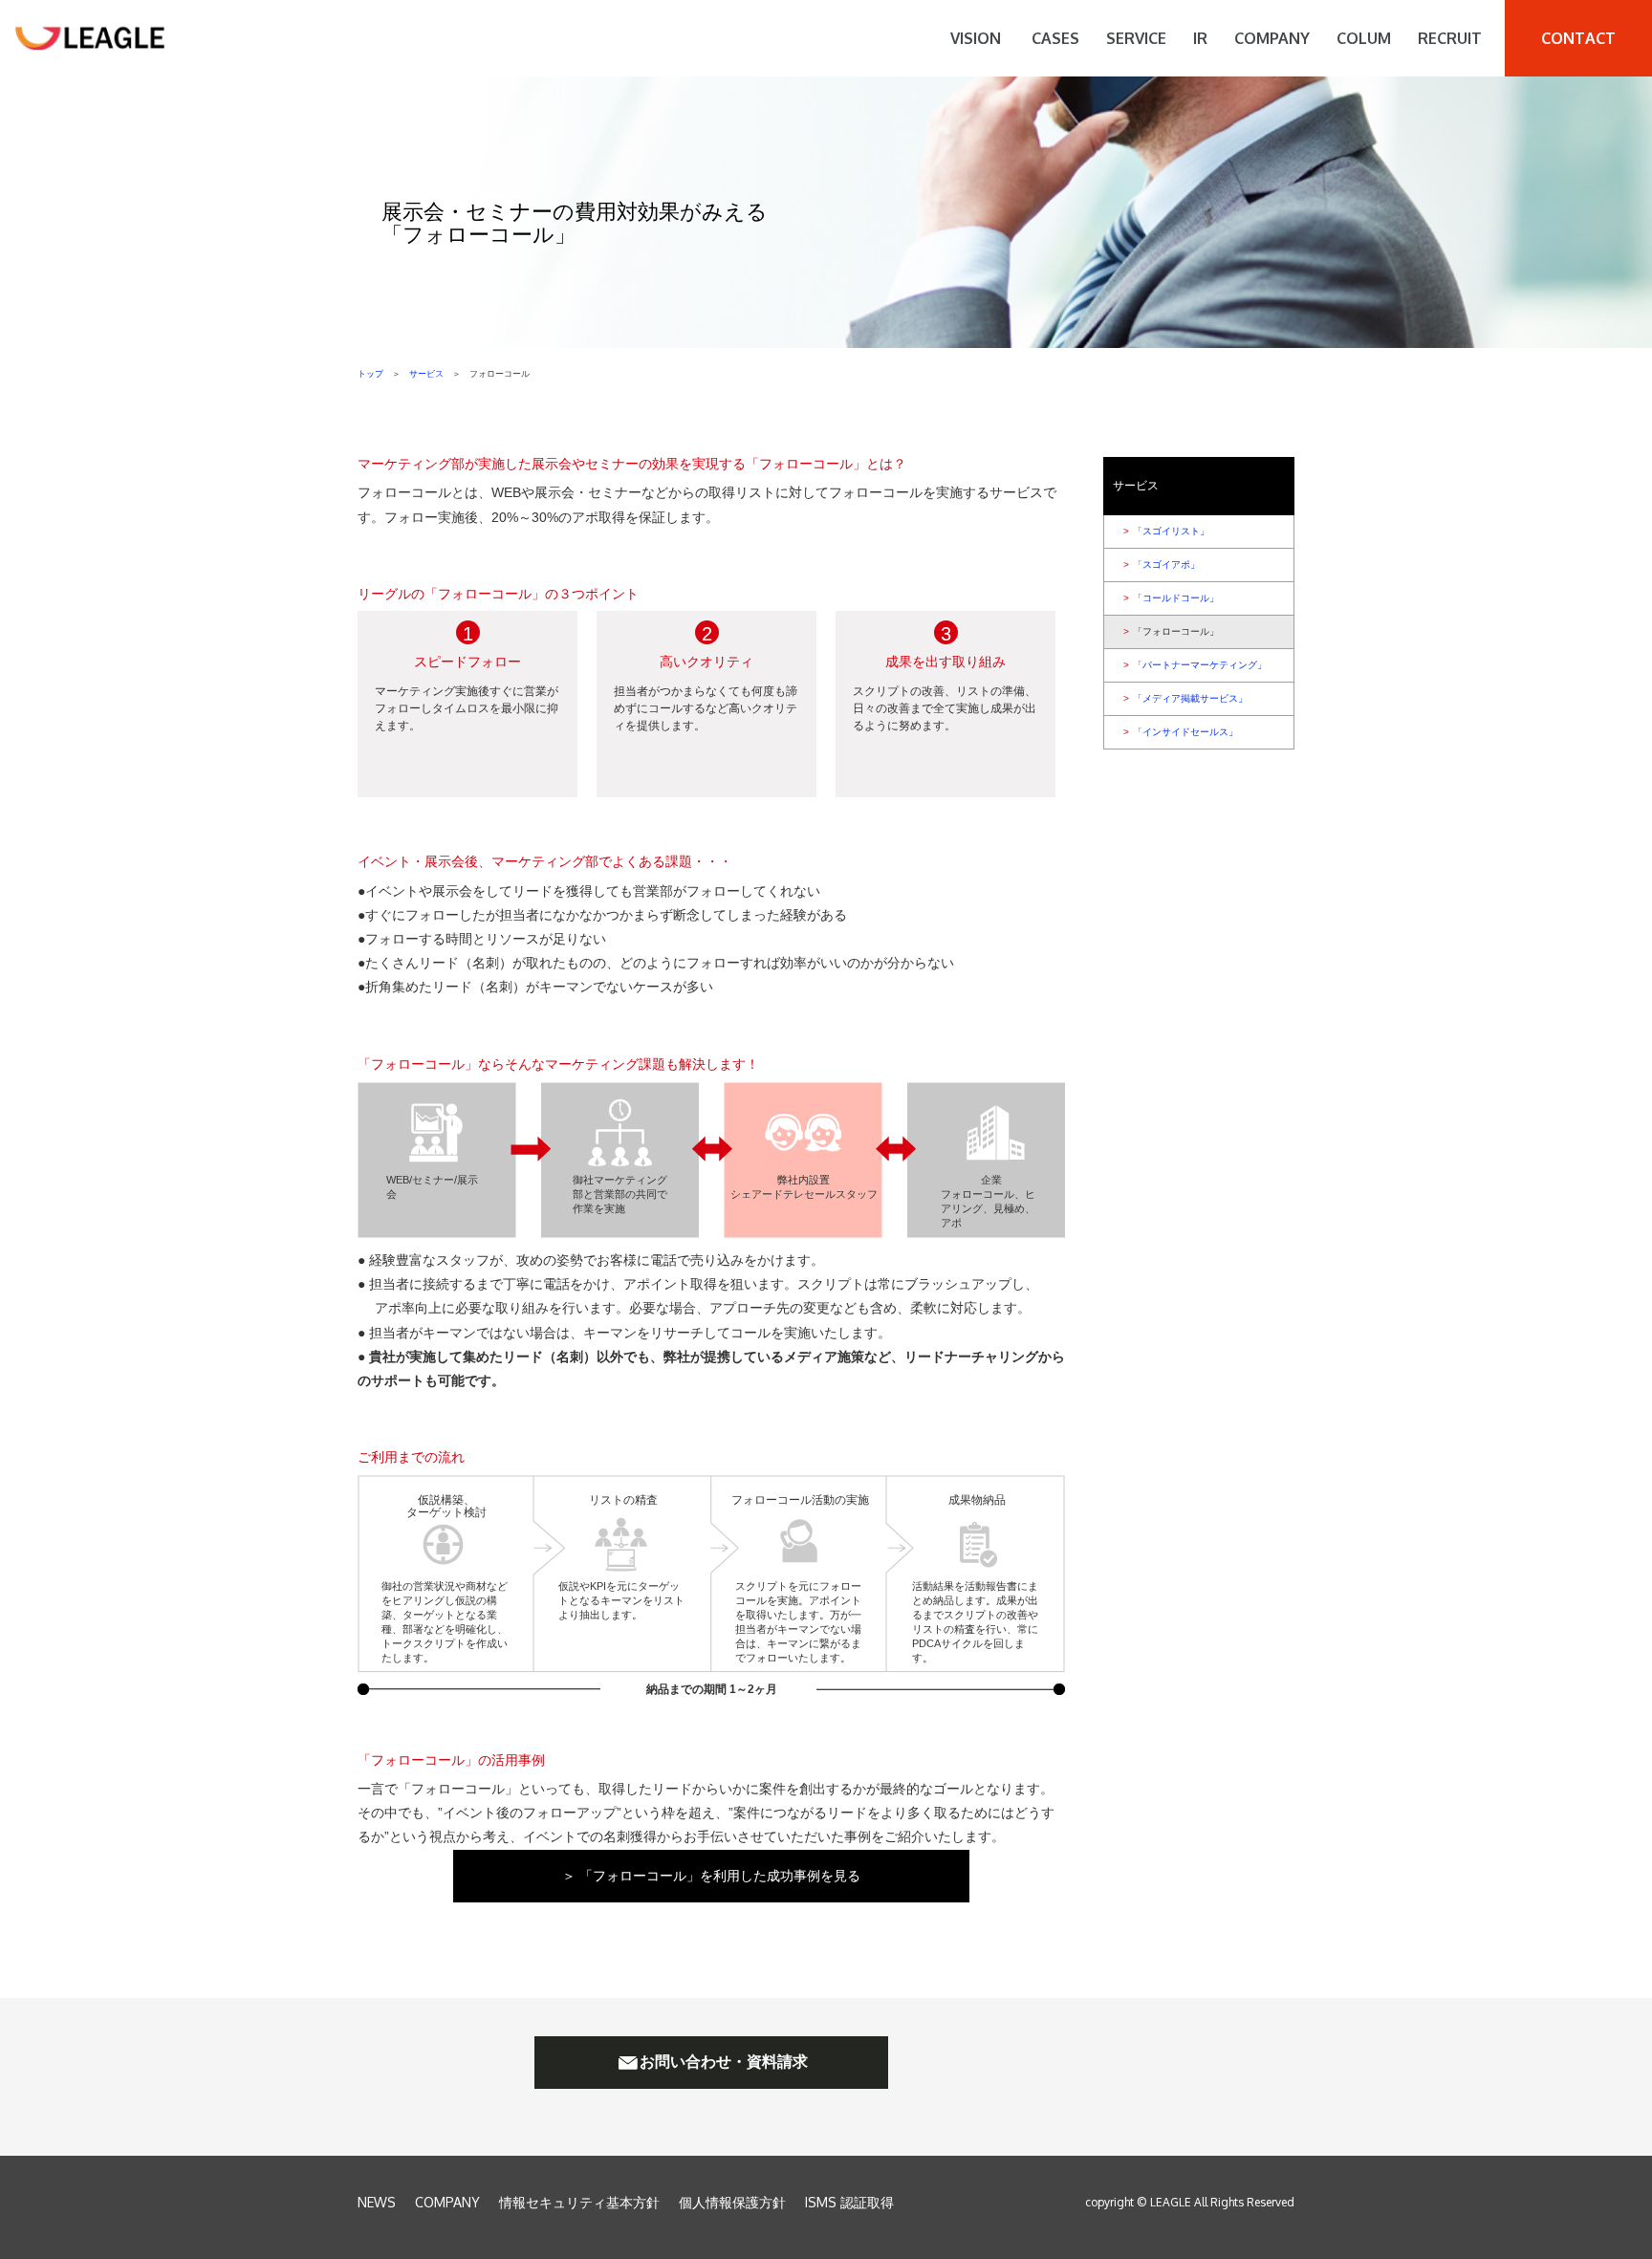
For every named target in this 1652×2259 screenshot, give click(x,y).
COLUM (1364, 38)
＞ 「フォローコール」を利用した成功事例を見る (711, 1876)
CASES (1055, 38)
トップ (370, 374)
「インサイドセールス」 (1181, 732)
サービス (426, 374)
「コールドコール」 (1171, 598)
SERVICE (1136, 38)
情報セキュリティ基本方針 (579, 2202)
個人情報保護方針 (732, 2202)
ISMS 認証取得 (849, 2202)
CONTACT (1578, 38)
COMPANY (1272, 38)
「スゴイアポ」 (1162, 565)
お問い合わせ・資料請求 (724, 2062)
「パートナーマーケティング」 (1195, 665)
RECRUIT (1450, 38)
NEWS (377, 2202)
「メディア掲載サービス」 (1185, 698)
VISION (976, 38)
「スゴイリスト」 (1166, 531)
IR (1200, 38)
